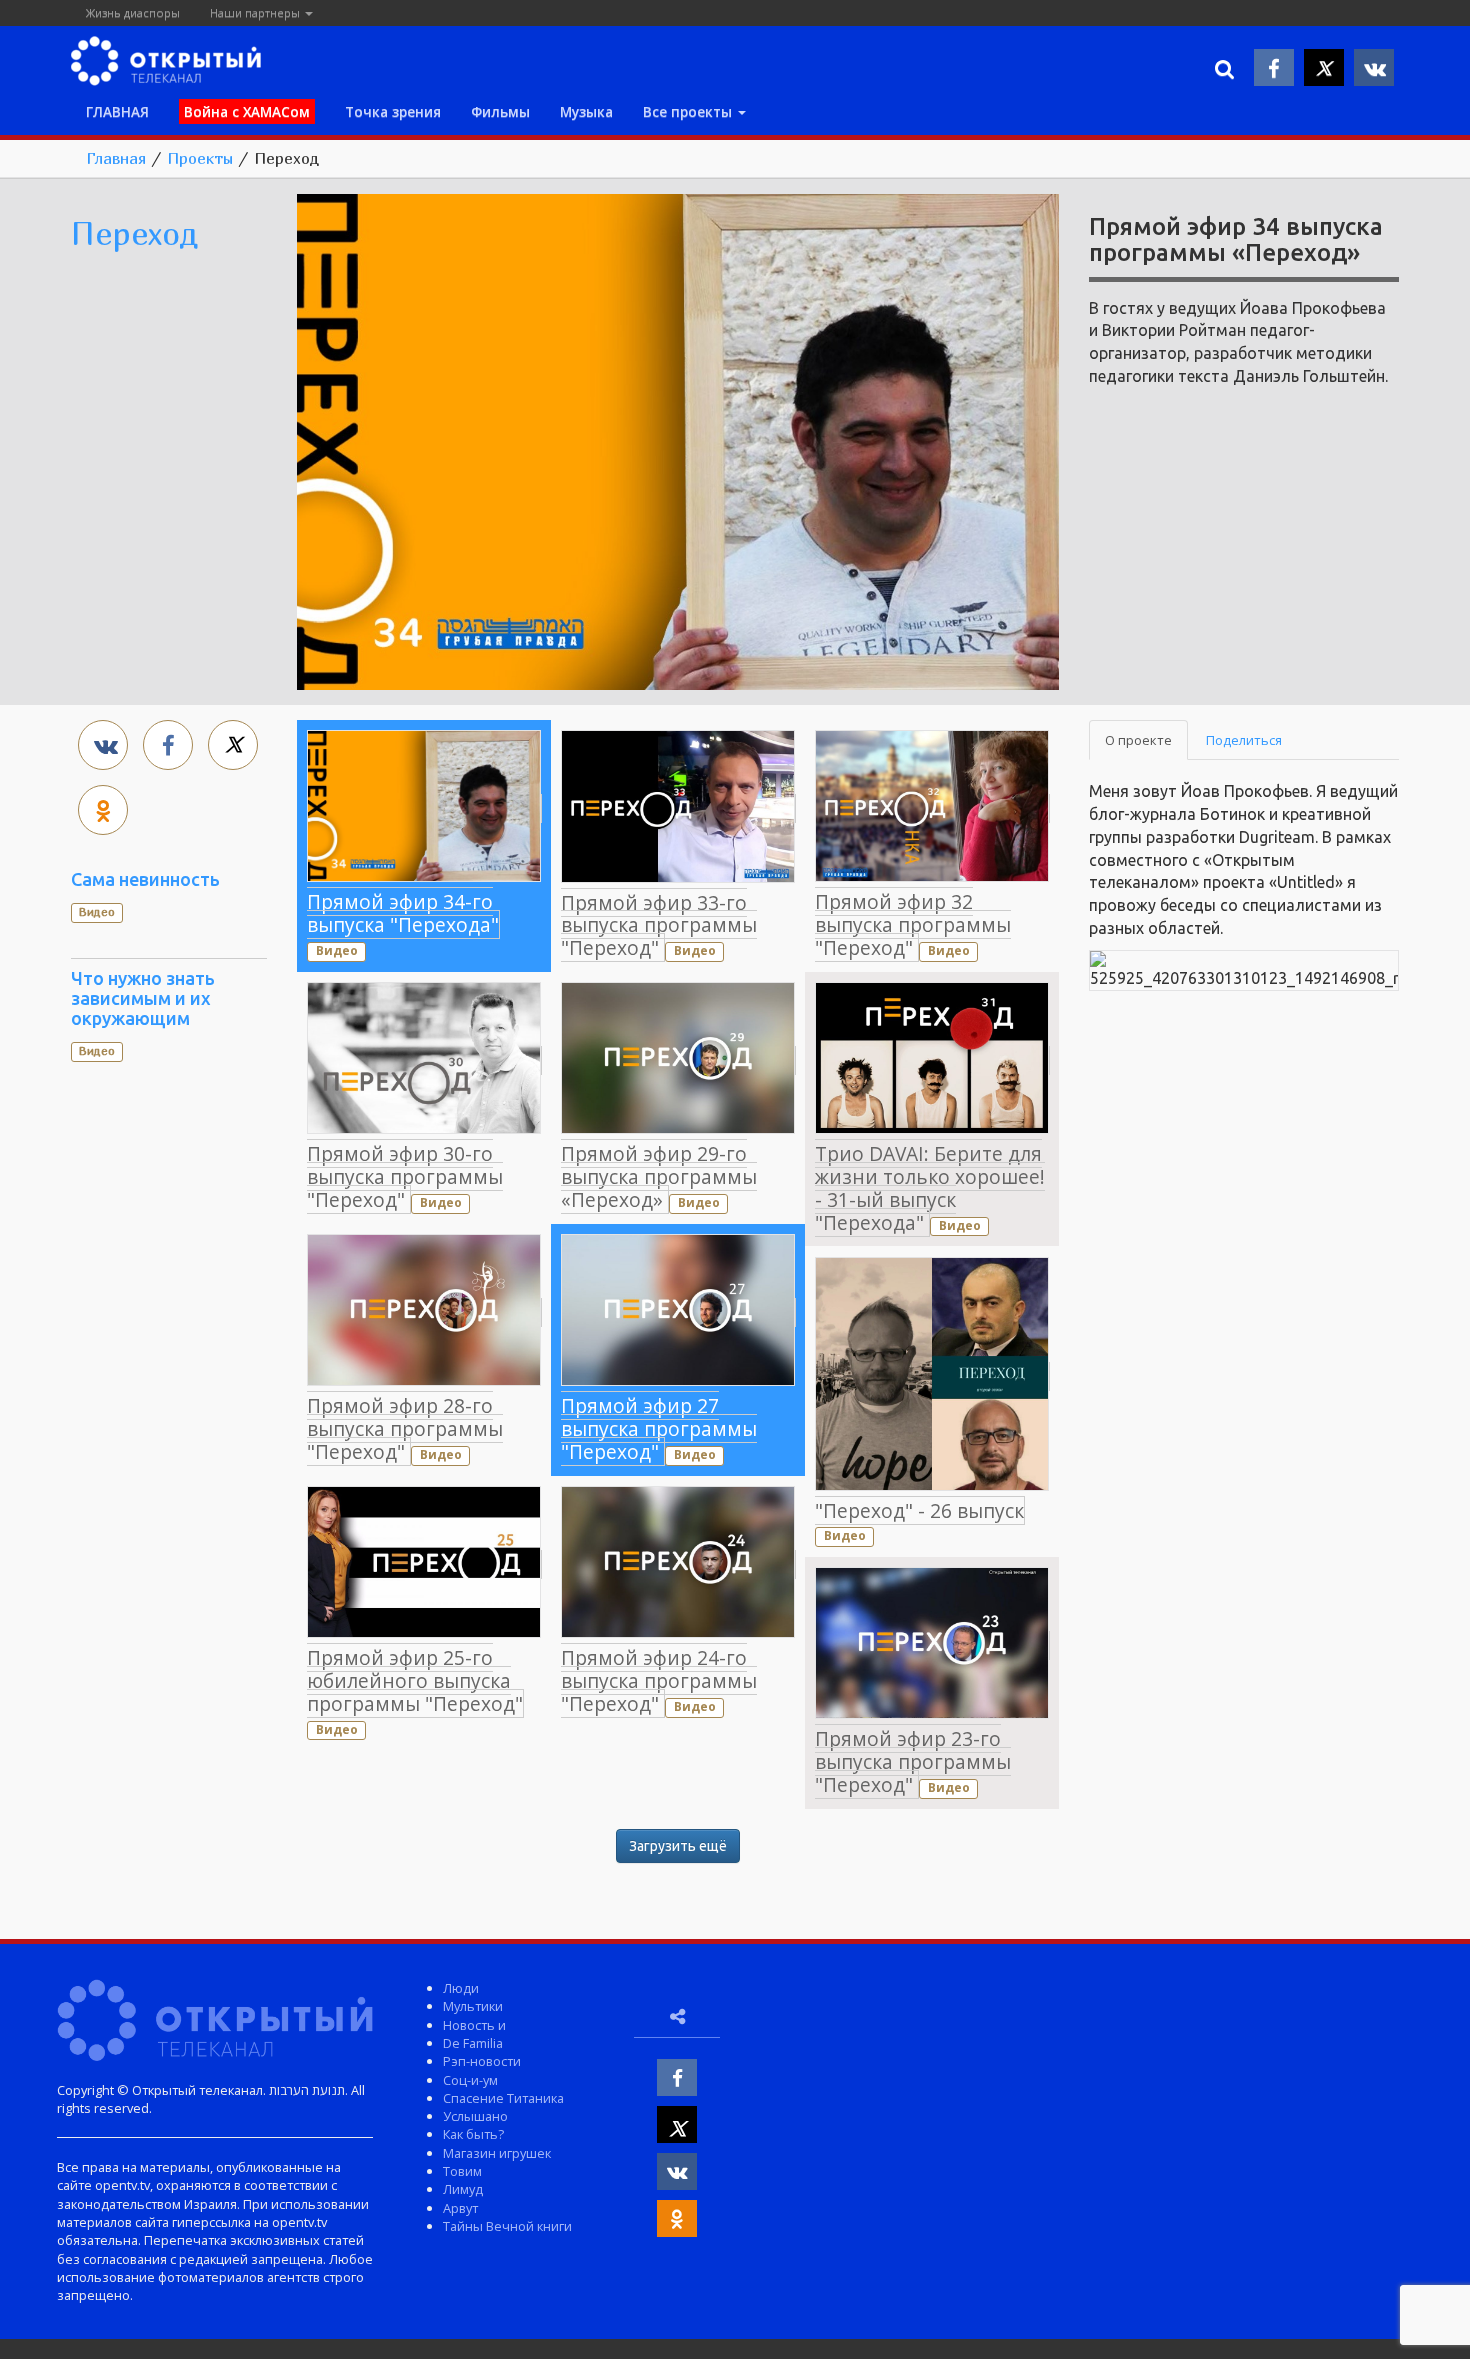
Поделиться (1244, 740)
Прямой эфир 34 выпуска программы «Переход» (1236, 240)
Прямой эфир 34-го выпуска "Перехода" (403, 913)
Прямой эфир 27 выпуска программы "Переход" (659, 1428)
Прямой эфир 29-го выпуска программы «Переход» (659, 1176)
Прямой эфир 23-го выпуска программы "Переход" (913, 1761)
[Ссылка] (678, 440)
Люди (461, 1988)
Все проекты (689, 111)
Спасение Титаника (503, 2098)
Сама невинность (145, 879)
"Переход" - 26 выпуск (919, 1510)
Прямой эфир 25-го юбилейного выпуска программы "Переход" (415, 1680)
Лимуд (463, 2189)
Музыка (586, 111)
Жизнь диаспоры (133, 12)
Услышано (475, 2116)
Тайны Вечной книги (507, 2226)
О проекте (1138, 740)
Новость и (474, 2025)
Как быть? (473, 2134)
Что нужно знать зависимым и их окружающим (143, 998)
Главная (116, 158)
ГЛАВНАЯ (117, 111)
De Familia (473, 2043)
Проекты (200, 158)
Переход (134, 233)
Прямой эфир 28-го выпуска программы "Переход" (405, 1428)
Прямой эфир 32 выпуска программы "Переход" (913, 924)
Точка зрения (393, 111)
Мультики (473, 2006)
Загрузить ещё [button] (678, 1846)
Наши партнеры (256, 12)
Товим (462, 2171)
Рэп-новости (482, 2061)
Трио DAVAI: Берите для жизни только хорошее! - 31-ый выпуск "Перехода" (930, 1188)
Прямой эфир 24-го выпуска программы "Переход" (659, 1680)
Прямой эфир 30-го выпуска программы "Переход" (405, 1176)
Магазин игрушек (497, 2153)
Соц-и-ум (470, 2080)
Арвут (460, 2208)
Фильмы (500, 111)
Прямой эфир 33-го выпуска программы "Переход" (659, 925)
